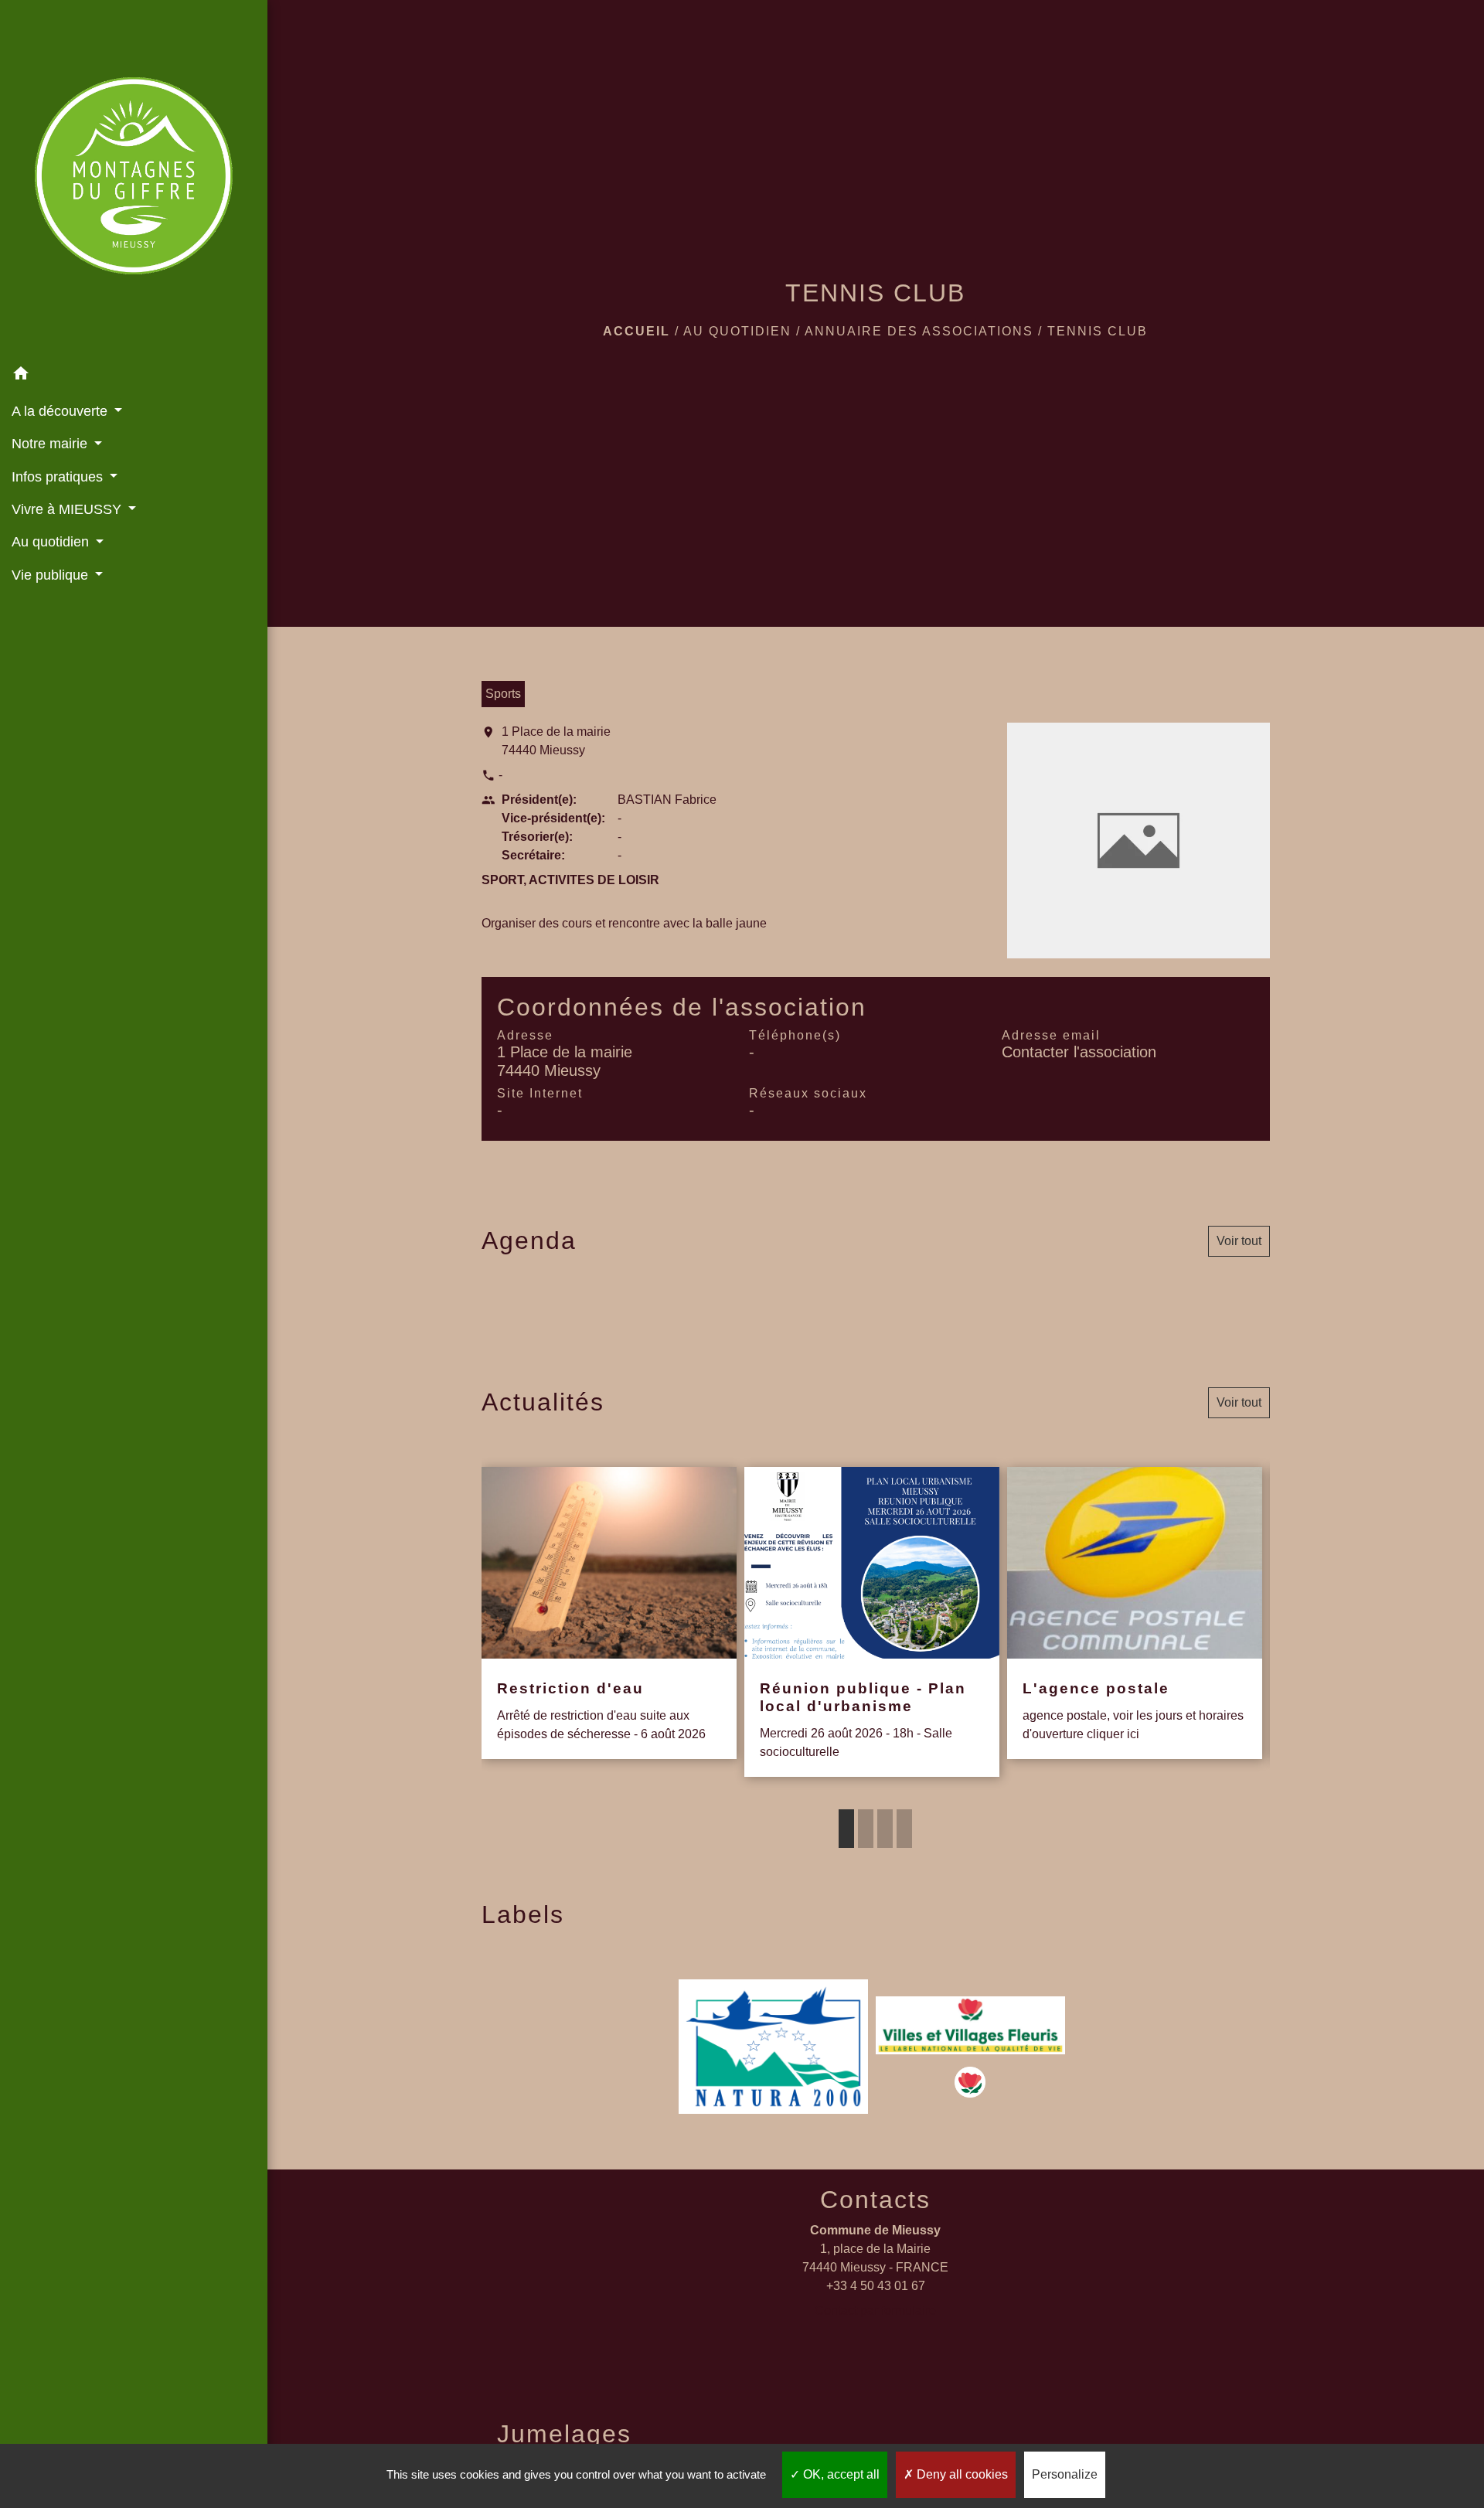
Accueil (636, 331)
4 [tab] (904, 1829)
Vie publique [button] (52, 575)
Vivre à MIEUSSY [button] (68, 509)
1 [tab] (846, 1829)
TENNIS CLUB (1098, 331)
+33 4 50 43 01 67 (876, 2286)
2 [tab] (866, 1829)
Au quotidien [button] (52, 542)
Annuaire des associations (919, 331)
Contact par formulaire (875, 2311)
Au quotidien (737, 331)
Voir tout (1239, 1241)
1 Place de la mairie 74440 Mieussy (556, 741)
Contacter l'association (1079, 1052)
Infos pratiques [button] (59, 477)
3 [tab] (885, 1829)
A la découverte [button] (61, 411)
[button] (134, 376)
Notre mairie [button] (51, 444)
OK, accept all (840, 2474)
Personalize (1065, 2474)
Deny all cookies (961, 2474)
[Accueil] (134, 179)
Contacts (875, 2200)
